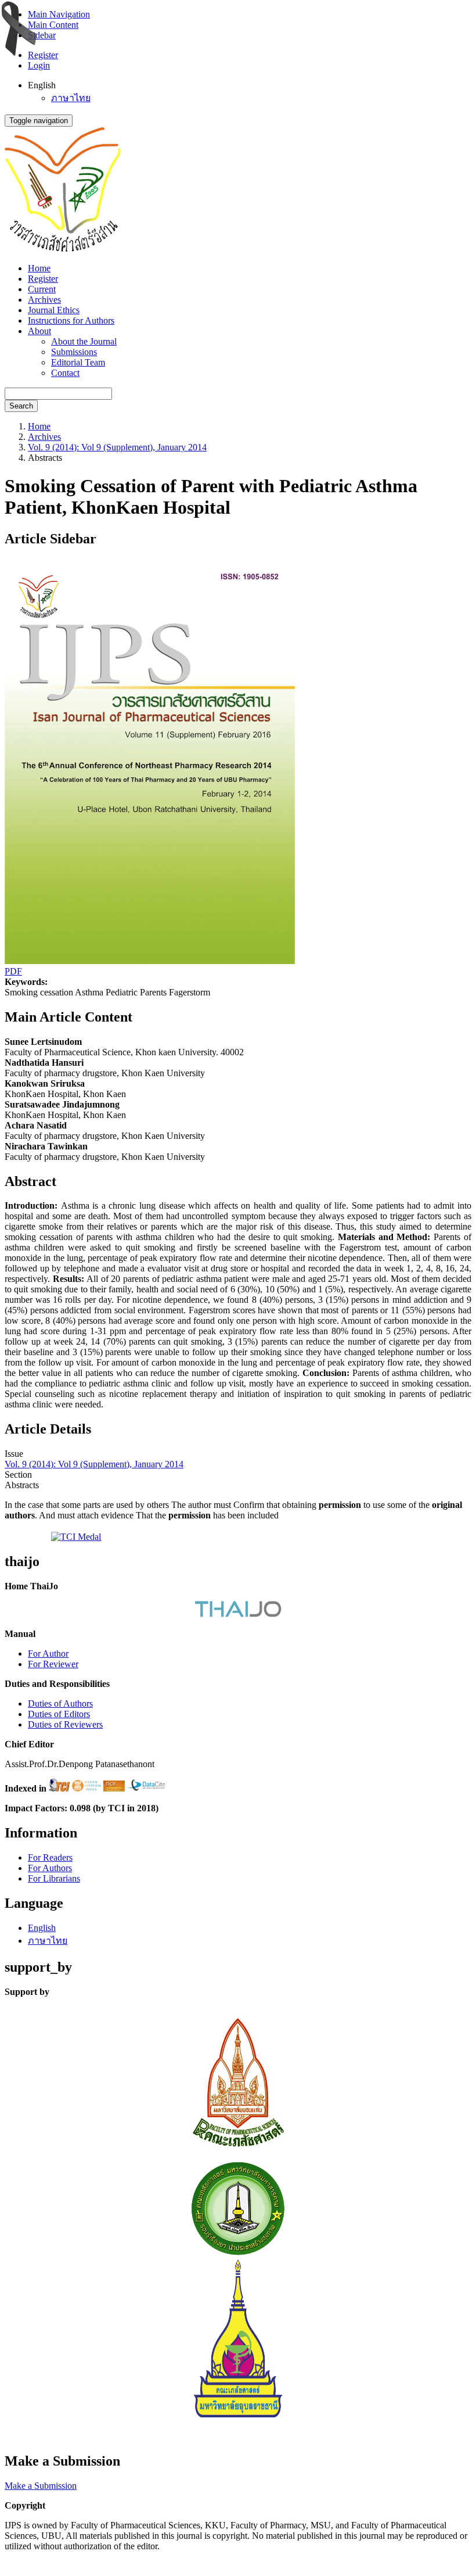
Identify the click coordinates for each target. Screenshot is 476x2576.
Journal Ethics (54, 310)
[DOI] (114, 1788)
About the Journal (84, 341)
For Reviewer (53, 1664)
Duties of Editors (59, 1714)
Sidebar (42, 35)
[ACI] (86, 1788)
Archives (44, 300)
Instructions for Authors (71, 320)
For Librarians (54, 1878)
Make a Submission (41, 2486)
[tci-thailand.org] (59, 1788)
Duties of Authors (60, 1703)
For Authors (50, 1868)
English (42, 1928)
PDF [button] (13, 971)
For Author (48, 1654)
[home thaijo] (238, 1614)
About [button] (39, 331)
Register (43, 55)
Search (21, 406)
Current (42, 289)
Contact (65, 373)
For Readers (50, 1857)
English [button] (42, 85)
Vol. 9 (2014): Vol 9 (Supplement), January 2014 (117, 447)
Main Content (53, 25)
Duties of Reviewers (65, 1724)
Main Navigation (59, 14)
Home (39, 268)
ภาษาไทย (71, 98)
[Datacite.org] (147, 1788)
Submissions (74, 352)
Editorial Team (78, 362)
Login (39, 65)
